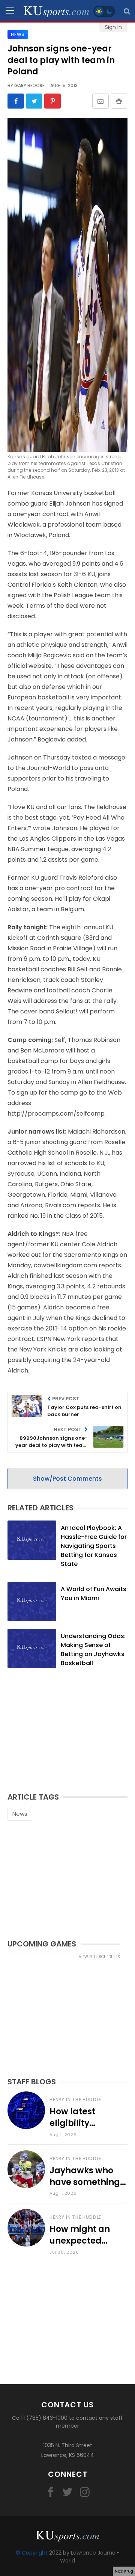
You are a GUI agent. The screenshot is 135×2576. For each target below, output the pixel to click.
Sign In (113, 27)
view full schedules (99, 1957)
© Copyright (32, 2553)
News (20, 1814)
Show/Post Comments (67, 1479)
